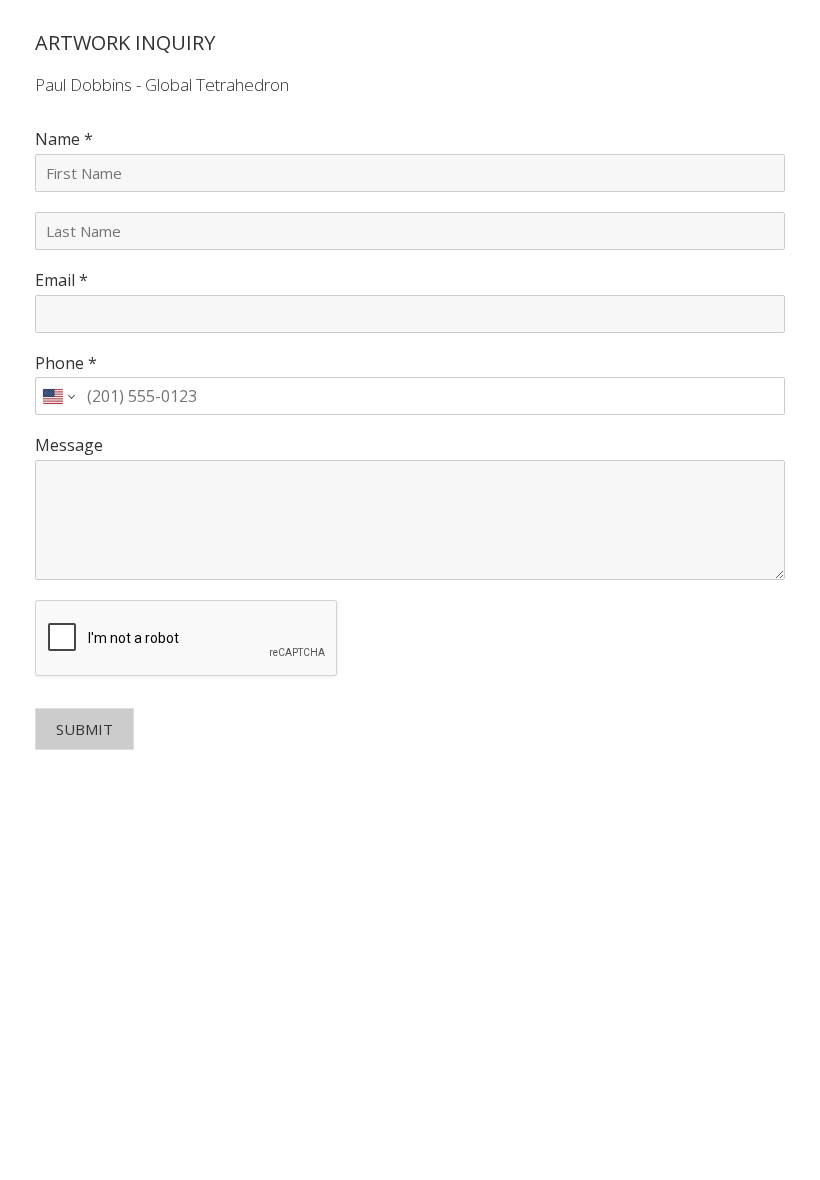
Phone (66, 363)
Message (69, 445)
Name (64, 139)
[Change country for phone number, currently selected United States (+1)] (57, 396)
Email (61, 280)
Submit (84, 729)
